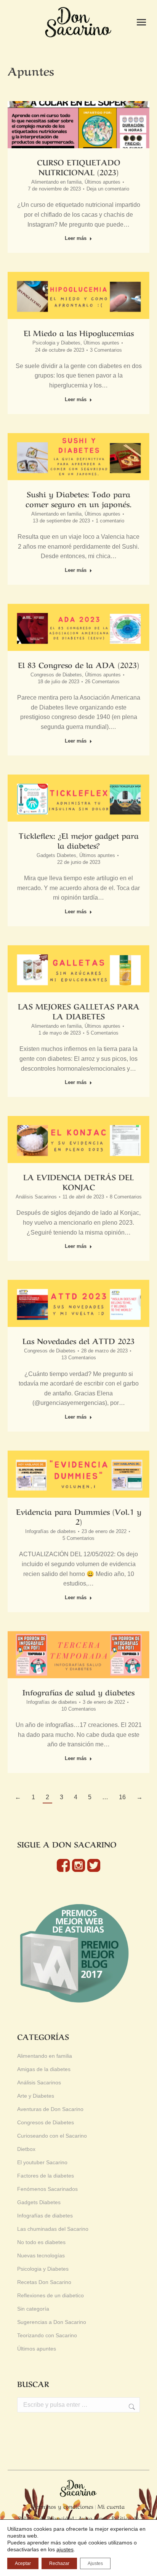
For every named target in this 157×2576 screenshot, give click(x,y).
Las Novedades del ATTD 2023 (78, 1340)
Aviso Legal (93, 2518)
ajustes (65, 2549)
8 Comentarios (126, 1197)
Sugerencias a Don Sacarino (52, 2322)
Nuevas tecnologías (41, 2255)
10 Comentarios (79, 1709)
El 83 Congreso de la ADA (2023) (78, 664)
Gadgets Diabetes (56, 855)
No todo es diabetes (41, 2242)
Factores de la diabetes (46, 2176)
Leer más (76, 238)
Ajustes (95, 2563)
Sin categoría (33, 2309)
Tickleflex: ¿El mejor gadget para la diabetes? (79, 840)
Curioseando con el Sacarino (52, 2136)
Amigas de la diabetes (44, 2069)
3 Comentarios (106, 350)
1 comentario (110, 521)
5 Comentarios (103, 1033)
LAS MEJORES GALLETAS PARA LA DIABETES (79, 1011)
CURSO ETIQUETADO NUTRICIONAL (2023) (79, 167)
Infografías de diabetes (50, 1531)
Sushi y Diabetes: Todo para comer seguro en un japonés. (79, 499)
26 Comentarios (102, 682)
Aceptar (23, 2563)
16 (122, 1797)
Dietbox (26, 2149)
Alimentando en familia (56, 182)
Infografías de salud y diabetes (78, 1692)
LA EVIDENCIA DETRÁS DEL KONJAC (78, 1182)
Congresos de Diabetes (56, 675)
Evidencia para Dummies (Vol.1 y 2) (79, 1516)
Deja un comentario (108, 189)
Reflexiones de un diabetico (50, 2295)
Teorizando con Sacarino (47, 2335)
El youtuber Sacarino (42, 2162)
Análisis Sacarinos (36, 1197)
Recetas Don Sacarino (44, 2282)
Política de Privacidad (46, 2518)
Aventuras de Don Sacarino (50, 2109)
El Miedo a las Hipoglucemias (79, 333)
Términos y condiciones (63, 2506)
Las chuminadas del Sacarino (53, 2229)
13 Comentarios (79, 1358)
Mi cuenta (111, 2506)
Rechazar (59, 2563)
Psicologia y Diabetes (56, 343)
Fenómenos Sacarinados (47, 2189)
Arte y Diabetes (36, 2096)
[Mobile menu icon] (141, 22)
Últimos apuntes (103, 182)
